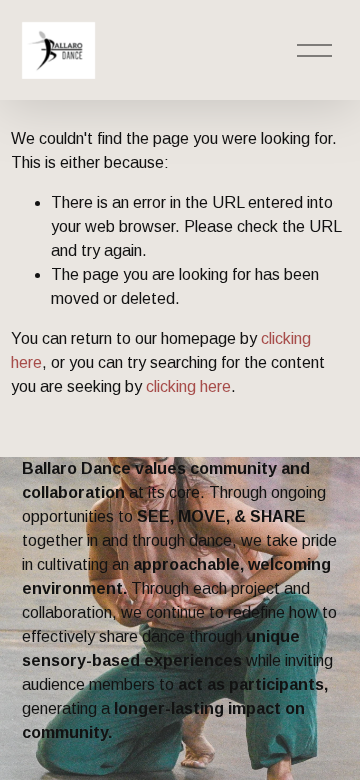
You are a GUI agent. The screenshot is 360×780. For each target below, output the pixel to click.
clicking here (188, 386)
